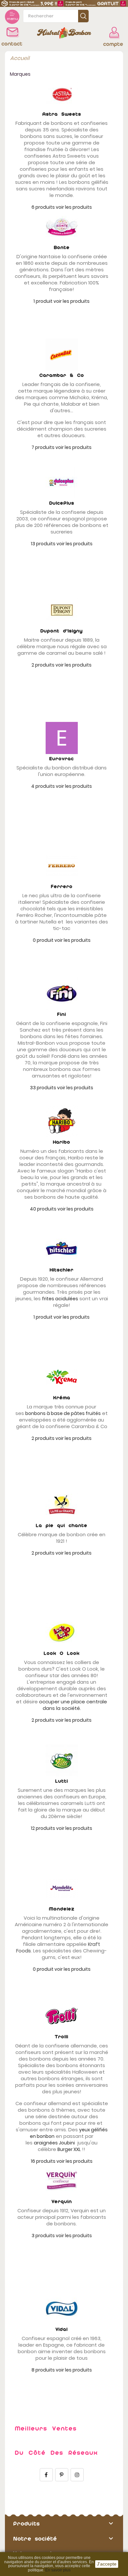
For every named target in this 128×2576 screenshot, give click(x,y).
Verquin (62, 2202)
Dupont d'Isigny (62, 631)
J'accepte (107, 2564)
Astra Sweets (62, 114)
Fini (62, 1014)
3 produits (43, 2236)
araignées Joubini (54, 2143)
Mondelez (62, 1909)
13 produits (43, 544)
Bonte (62, 248)
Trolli (62, 2037)
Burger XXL (69, 2149)
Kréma (62, 1398)
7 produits (43, 447)
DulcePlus (62, 503)
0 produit (43, 940)
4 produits (43, 786)
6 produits (43, 207)
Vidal (62, 2329)
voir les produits (74, 207)
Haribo (62, 1142)
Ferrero (62, 887)
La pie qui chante (62, 1526)
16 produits (43, 2161)
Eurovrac (62, 759)
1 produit (43, 301)
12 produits (43, 1828)
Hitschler (62, 1270)
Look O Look (62, 1653)
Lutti (62, 1781)
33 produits (43, 1088)
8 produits (43, 2370)
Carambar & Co (62, 375)
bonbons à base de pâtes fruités (63, 1413)
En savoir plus (58, 2570)
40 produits (43, 1209)
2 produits (43, 665)
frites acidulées (60, 1299)
